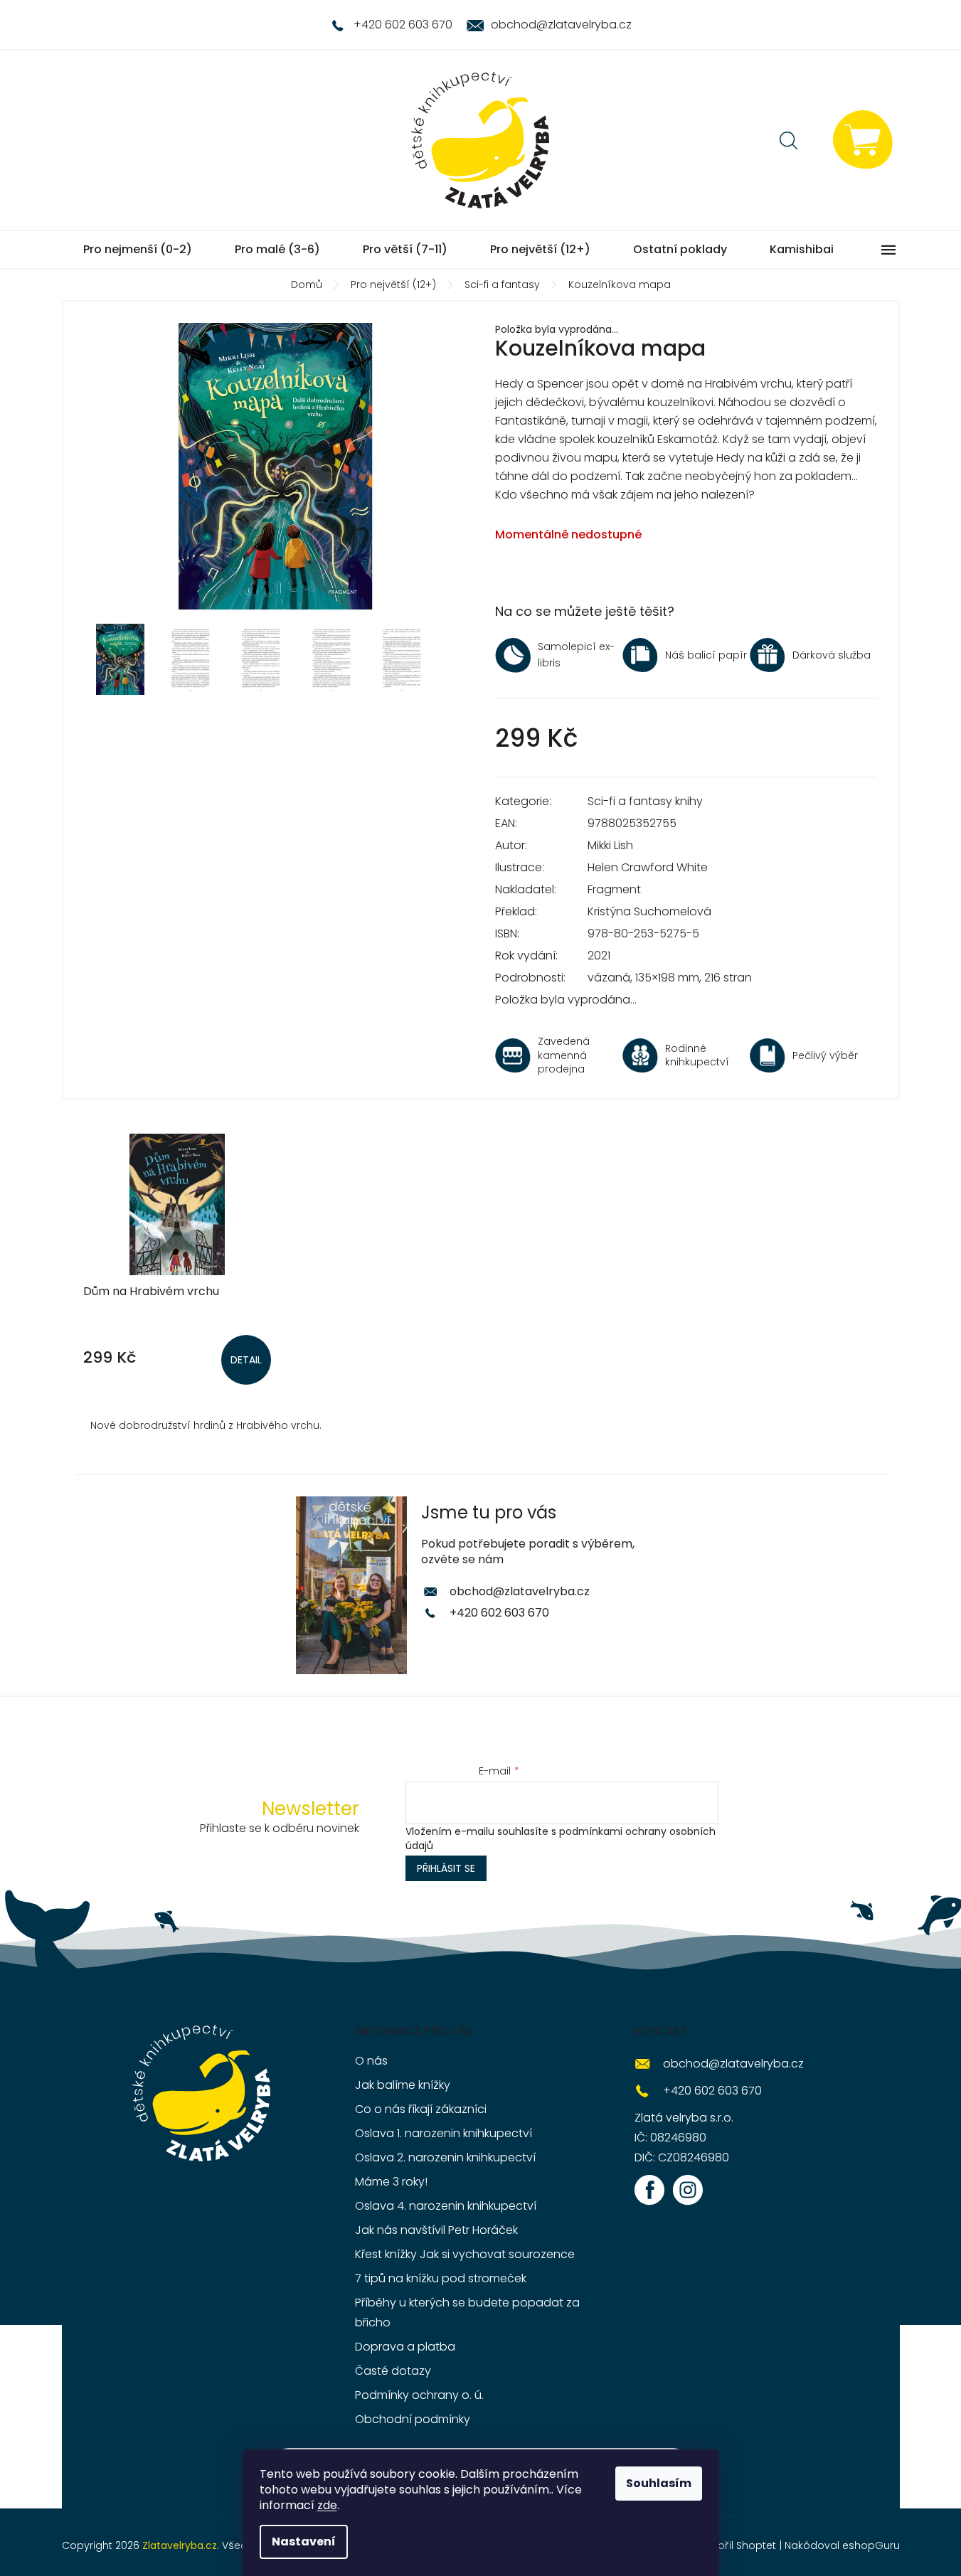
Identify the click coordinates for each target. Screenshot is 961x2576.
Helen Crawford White (648, 867)
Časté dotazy (393, 2371)
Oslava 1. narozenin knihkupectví (444, 2133)
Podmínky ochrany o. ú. (419, 2395)
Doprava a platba (405, 2347)
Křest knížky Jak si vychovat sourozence (465, 2254)
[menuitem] (138, 250)
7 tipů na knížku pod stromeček (441, 2278)
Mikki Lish (610, 845)
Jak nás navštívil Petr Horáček (436, 2230)
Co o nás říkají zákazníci (421, 2109)
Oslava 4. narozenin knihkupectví (446, 2206)
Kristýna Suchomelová (649, 911)
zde (327, 2505)
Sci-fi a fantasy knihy (645, 801)
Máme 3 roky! (391, 2182)
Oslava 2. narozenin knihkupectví (445, 2157)
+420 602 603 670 (499, 1613)
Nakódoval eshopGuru (842, 2545)
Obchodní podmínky (413, 2419)
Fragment (614, 889)
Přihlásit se (446, 1868)
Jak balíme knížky (403, 2085)
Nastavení (304, 2542)
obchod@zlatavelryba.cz (520, 1591)
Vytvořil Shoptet (736, 2545)
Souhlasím (659, 2483)
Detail (246, 1360)
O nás (371, 2061)
